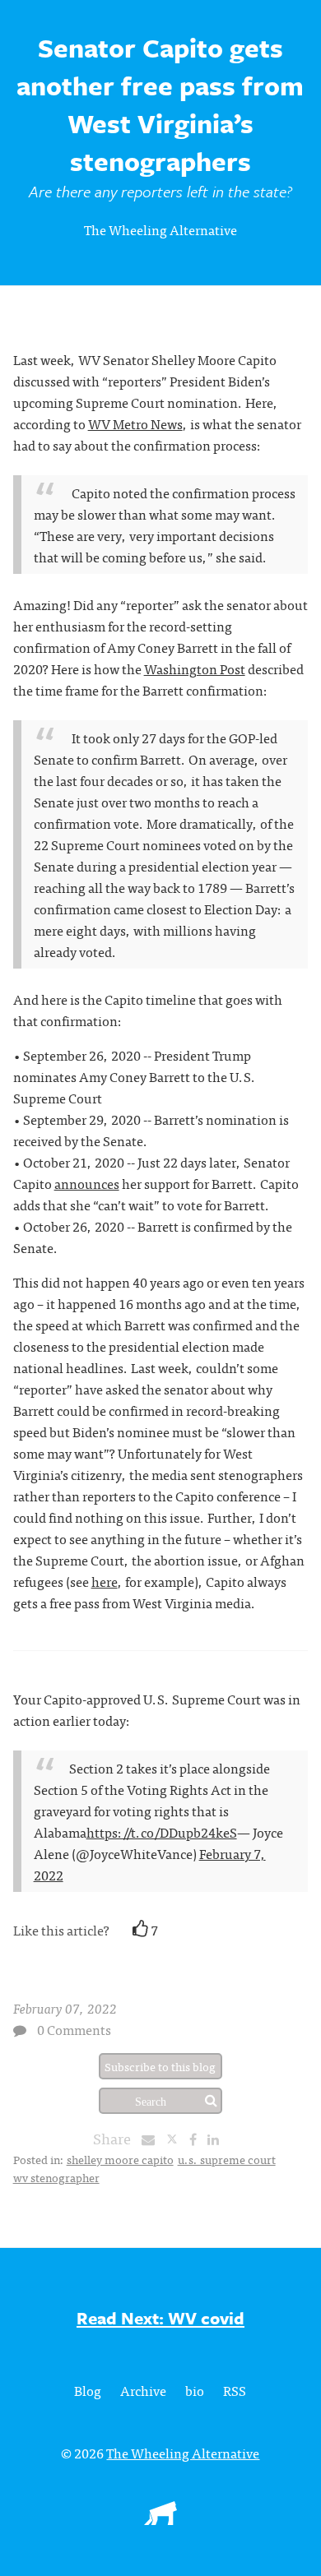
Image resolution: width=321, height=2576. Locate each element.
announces (87, 1183)
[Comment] (20, 2030)
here (105, 1581)
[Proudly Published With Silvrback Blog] (160, 2519)
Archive (143, 2390)
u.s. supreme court (227, 2159)
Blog (88, 2390)
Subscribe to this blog (160, 2066)
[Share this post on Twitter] (177, 2139)
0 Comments (74, 2029)
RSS (235, 2390)
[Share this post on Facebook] (197, 2139)
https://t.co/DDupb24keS (162, 1832)
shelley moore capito (120, 2159)
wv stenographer (56, 2177)
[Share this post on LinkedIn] (217, 2139)
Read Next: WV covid (160, 2318)
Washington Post (195, 668)
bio (195, 2390)
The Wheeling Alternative (160, 229)
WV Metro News (135, 423)
